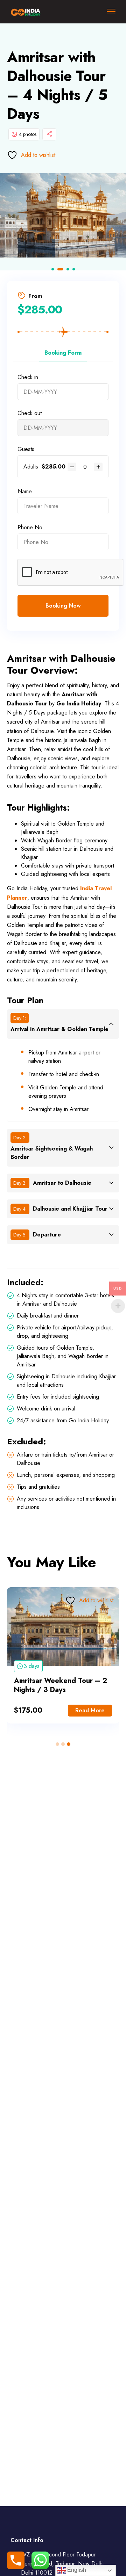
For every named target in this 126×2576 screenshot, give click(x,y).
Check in (28, 377)
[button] (53, 269)
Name (25, 491)
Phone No (30, 527)
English (76, 2570)
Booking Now (63, 606)
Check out (30, 413)
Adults (31, 467)
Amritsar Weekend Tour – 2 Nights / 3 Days (61, 1685)
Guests (26, 449)
